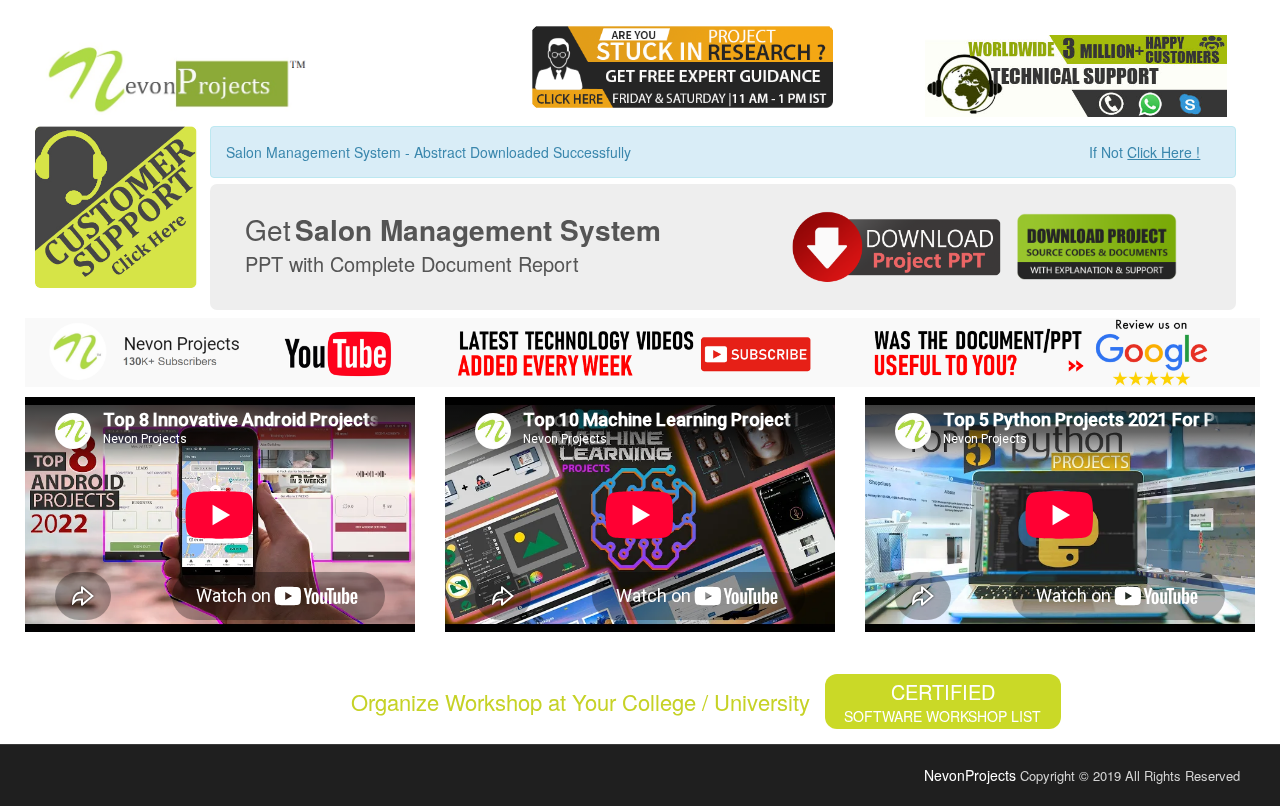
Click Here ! (1163, 152)
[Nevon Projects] (167, 73)
